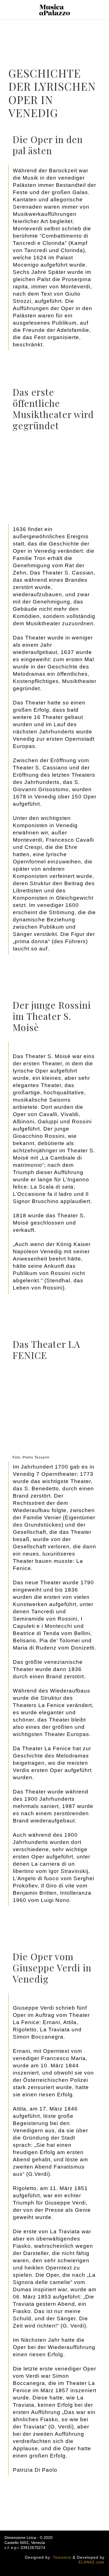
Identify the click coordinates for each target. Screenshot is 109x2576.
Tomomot (62, 2557)
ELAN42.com (92, 2562)
